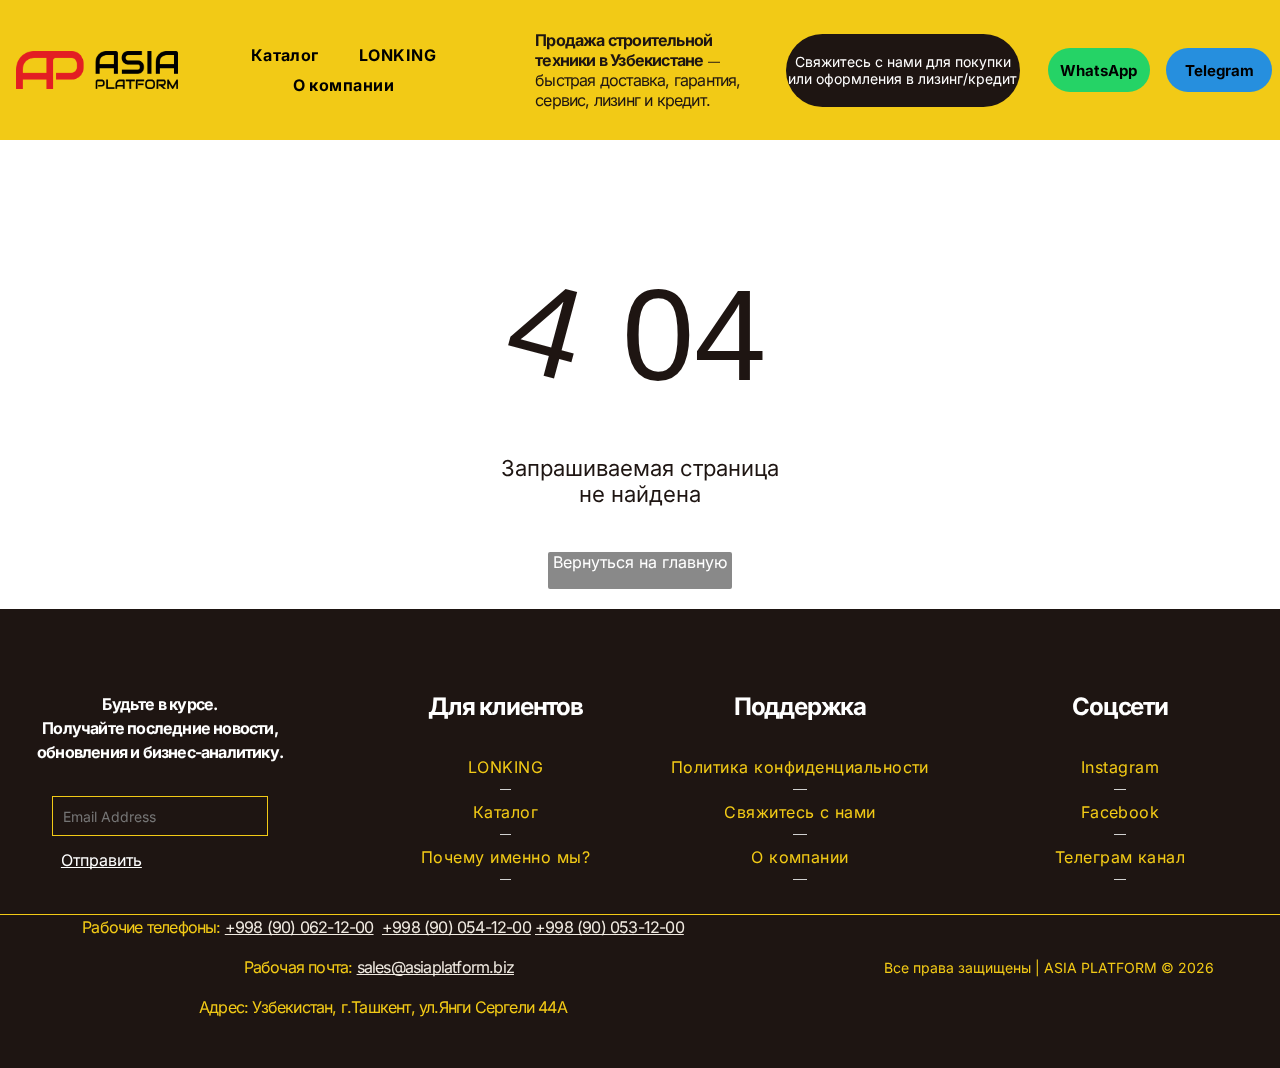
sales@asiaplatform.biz (435, 967)
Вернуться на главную (640, 562)
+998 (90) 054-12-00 (456, 927)
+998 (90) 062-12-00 (299, 927)
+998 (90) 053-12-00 (609, 927)
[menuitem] (285, 55)
